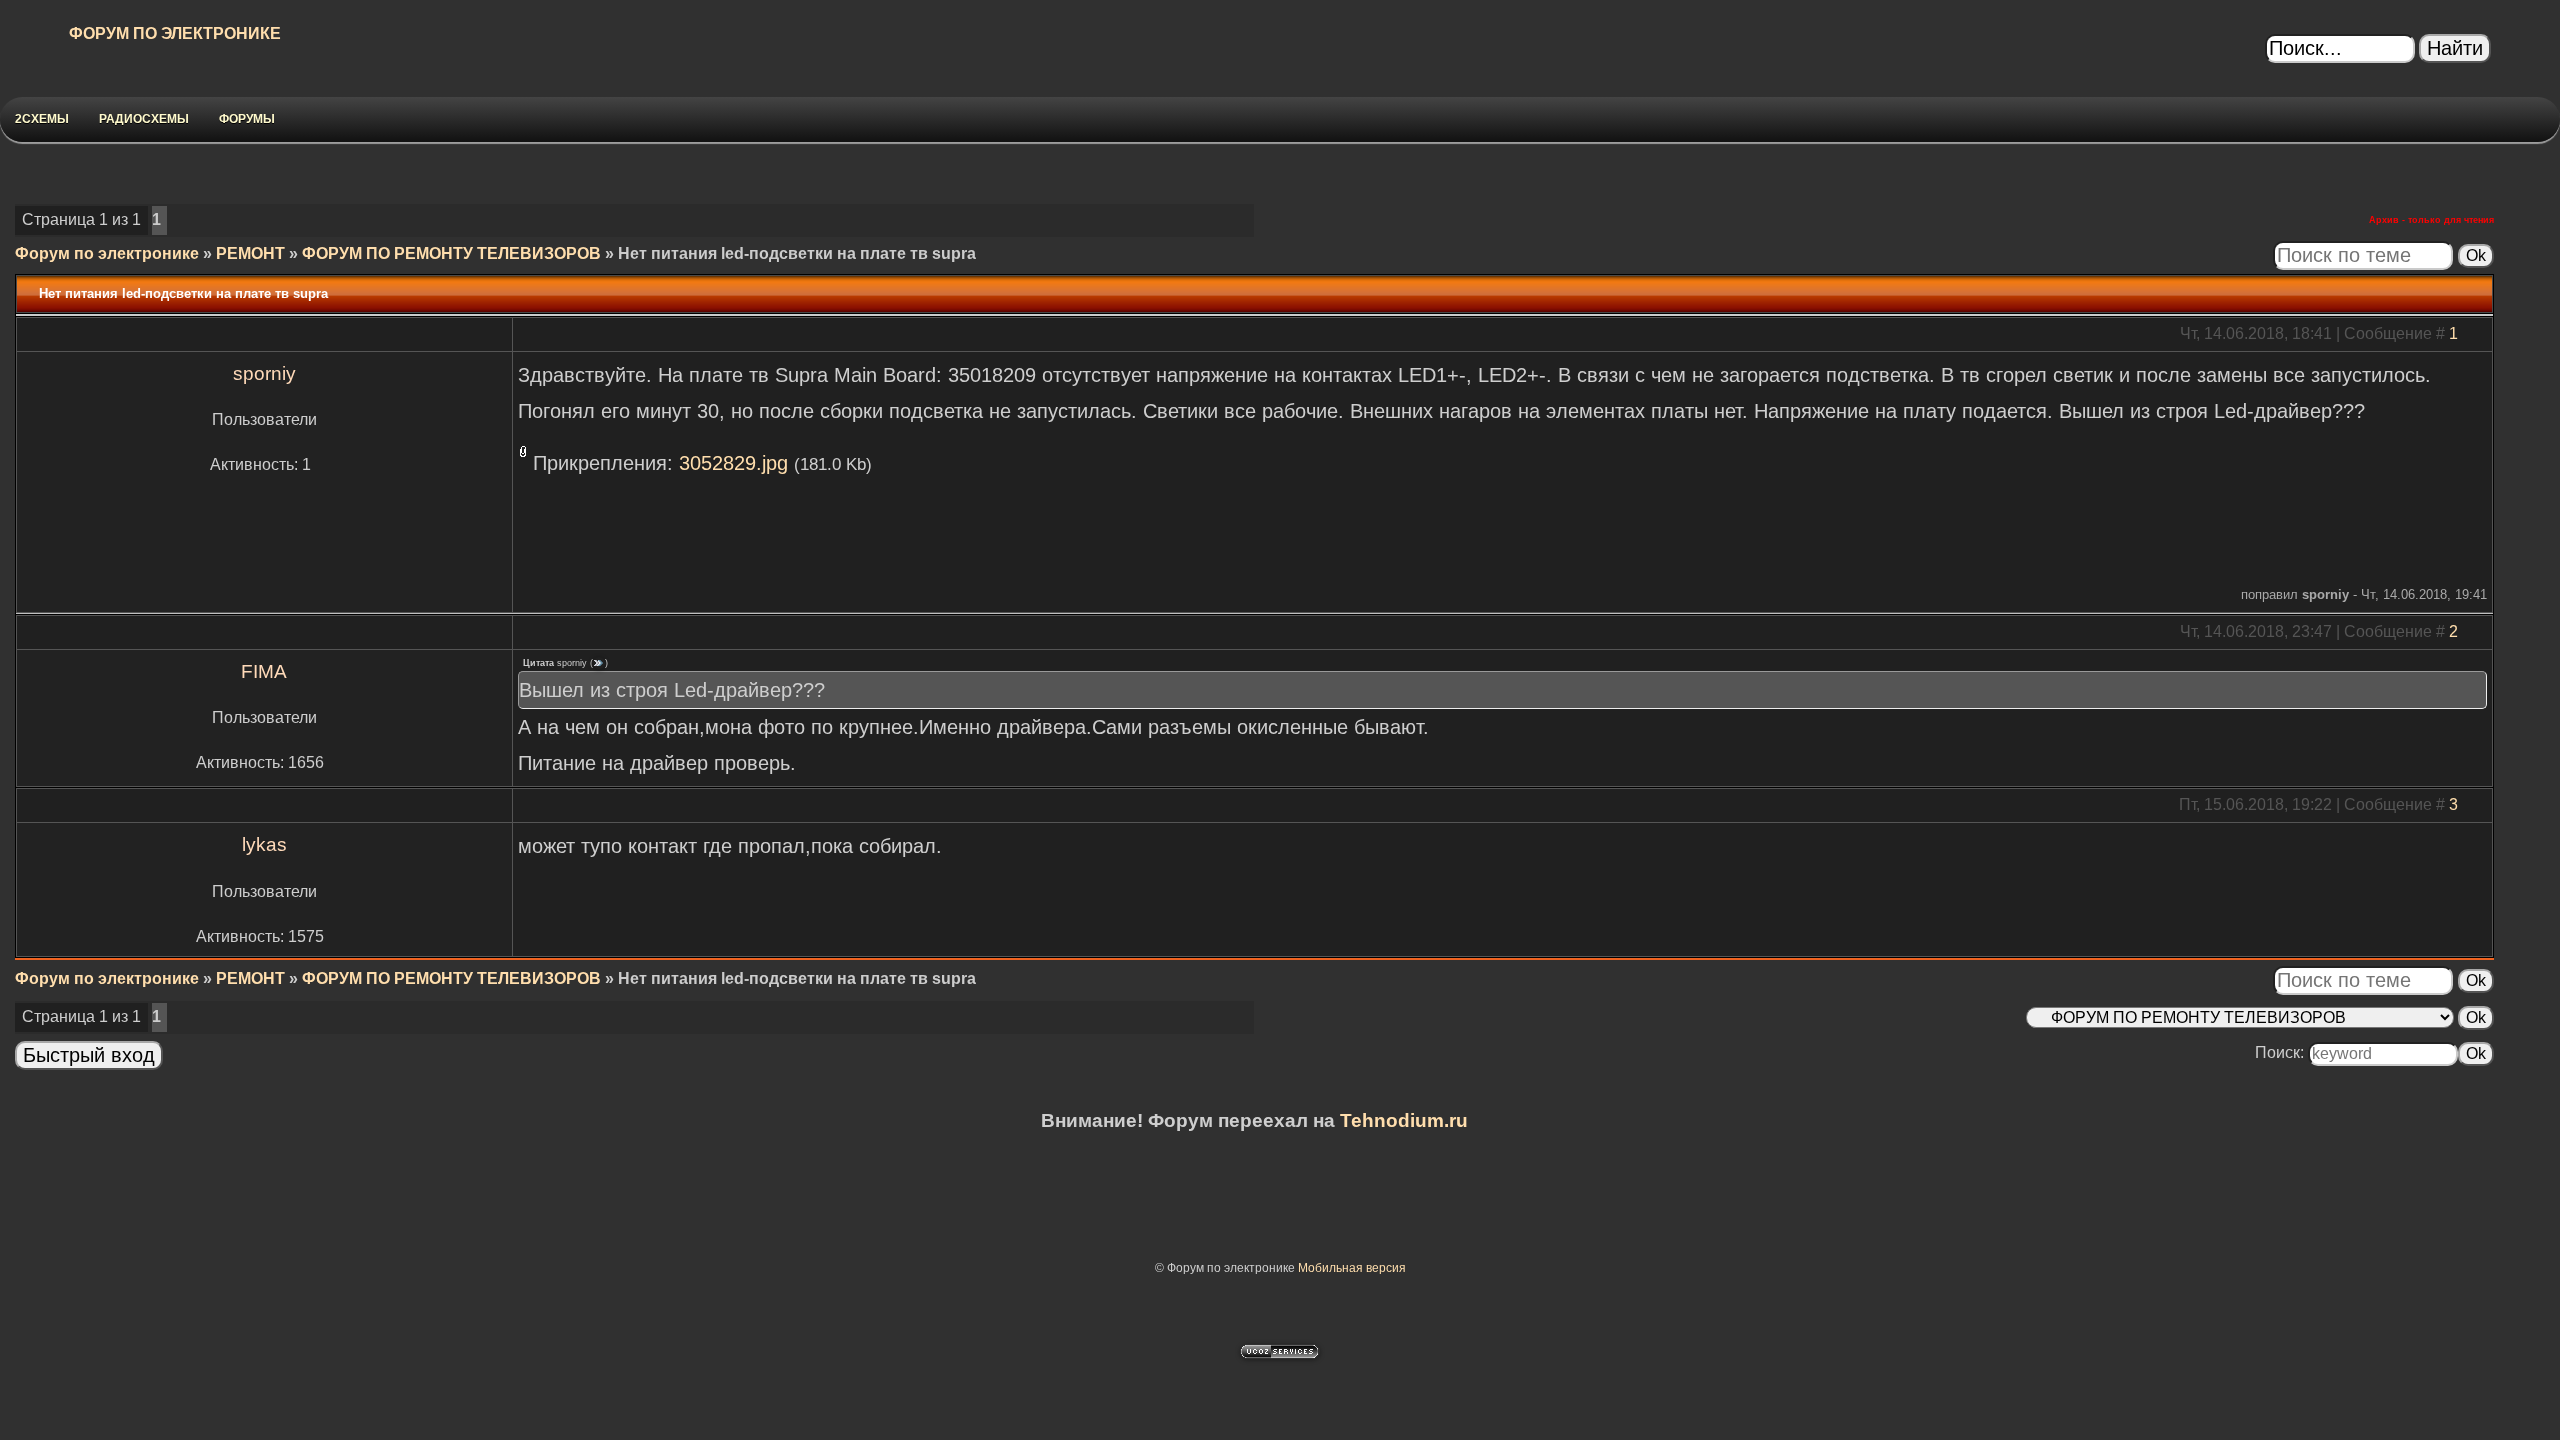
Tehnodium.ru (1404, 1120)
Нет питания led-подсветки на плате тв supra (797, 253)
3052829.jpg (733, 463)
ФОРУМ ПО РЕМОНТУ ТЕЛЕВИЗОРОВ (451, 253)
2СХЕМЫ (42, 119)
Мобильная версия (1352, 1268)
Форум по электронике (107, 253)
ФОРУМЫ (247, 119)
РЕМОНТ (250, 253)
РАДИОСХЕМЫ (144, 119)
